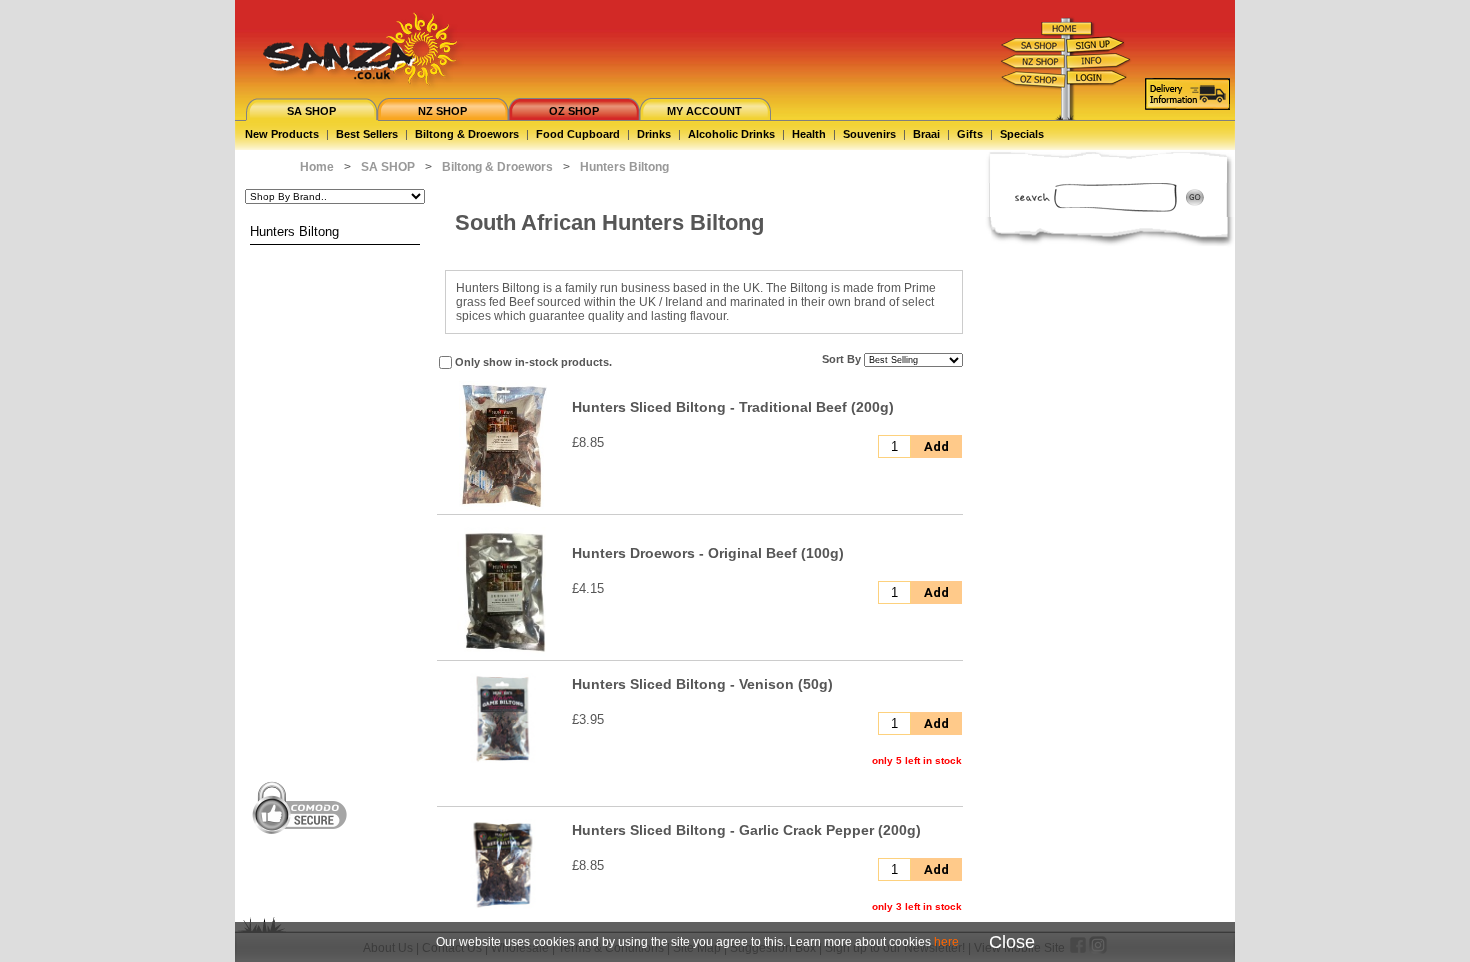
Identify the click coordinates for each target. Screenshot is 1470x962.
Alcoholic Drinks (731, 134)
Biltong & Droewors (467, 134)
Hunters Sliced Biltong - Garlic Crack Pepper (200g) (746, 830)
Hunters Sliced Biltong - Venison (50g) (702, 684)
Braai (926, 134)
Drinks (654, 134)
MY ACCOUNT (704, 111)
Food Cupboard (578, 134)
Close (1012, 942)
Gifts (970, 134)
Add (936, 446)
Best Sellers (367, 134)
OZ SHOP (574, 111)
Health (809, 134)
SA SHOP (311, 111)
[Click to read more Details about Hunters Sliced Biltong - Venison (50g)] (503, 761)
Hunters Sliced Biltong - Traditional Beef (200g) (733, 407)
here (946, 942)
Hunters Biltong (294, 231)
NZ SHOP (442, 111)
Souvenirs (869, 134)
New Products (282, 134)
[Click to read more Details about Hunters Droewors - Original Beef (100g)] (503, 653)
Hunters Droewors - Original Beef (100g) (708, 553)
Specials (1022, 134)
